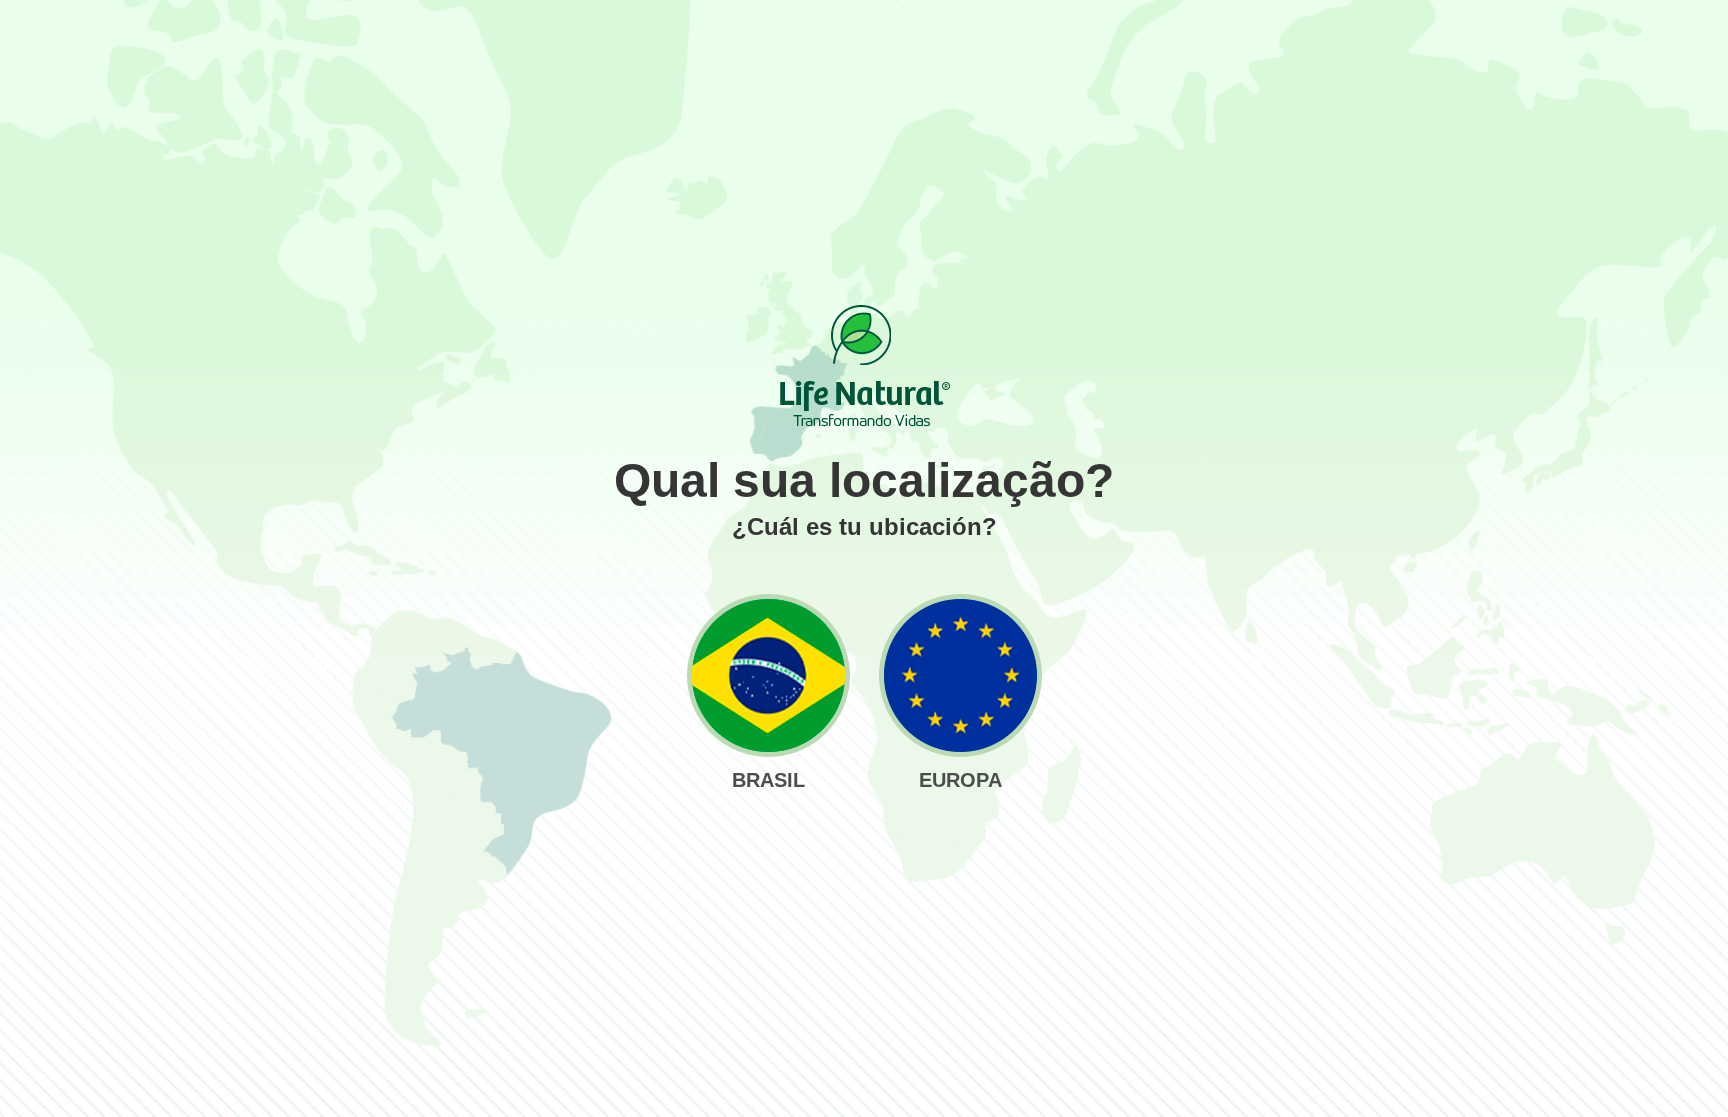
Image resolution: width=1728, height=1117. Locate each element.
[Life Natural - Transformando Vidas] (864, 366)
